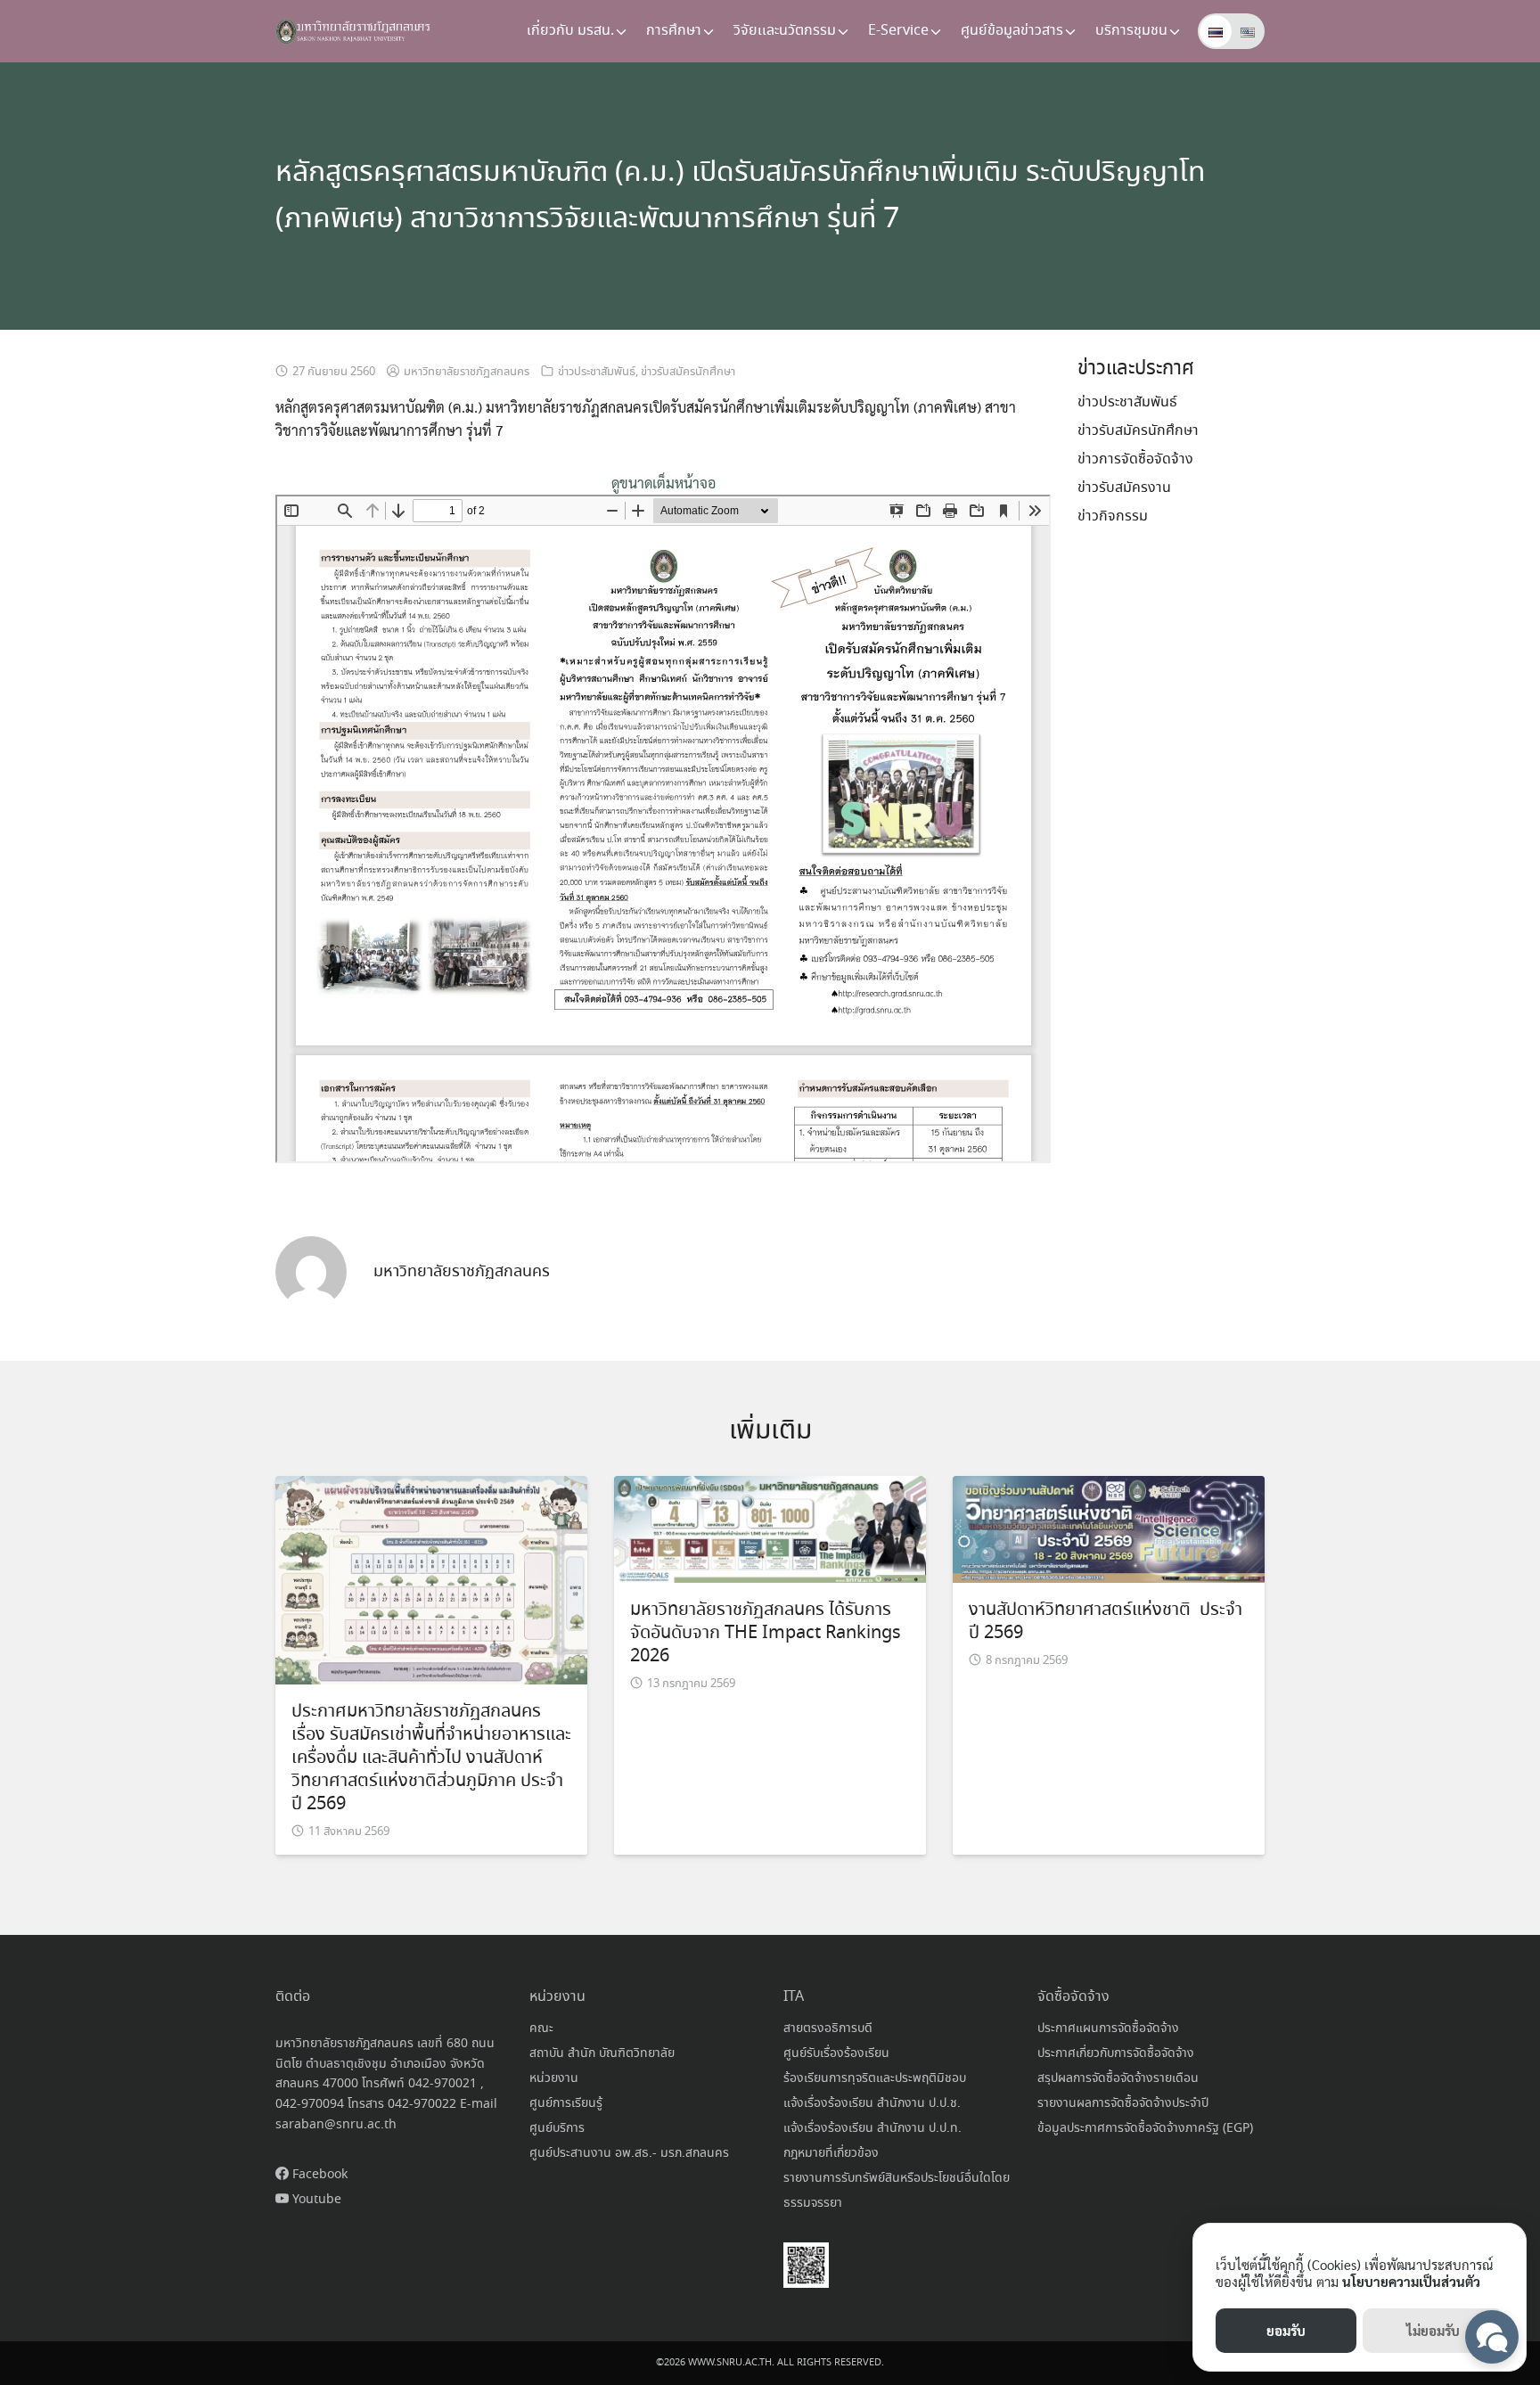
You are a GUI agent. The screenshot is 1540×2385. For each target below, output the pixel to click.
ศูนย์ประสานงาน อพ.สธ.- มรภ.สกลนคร (629, 2153)
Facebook (318, 2175)
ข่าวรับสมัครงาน (1124, 488)
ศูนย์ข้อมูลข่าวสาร (1012, 31)
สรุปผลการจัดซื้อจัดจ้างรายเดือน (1118, 2078)
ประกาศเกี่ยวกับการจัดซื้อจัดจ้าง (1116, 2053)
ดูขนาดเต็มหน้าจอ (664, 483)
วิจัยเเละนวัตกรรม (785, 31)
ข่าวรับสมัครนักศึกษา (688, 372)
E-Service (898, 31)
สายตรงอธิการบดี (828, 2028)
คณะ (541, 2028)
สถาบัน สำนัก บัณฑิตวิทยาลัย (602, 2053)
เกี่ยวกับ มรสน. (570, 31)
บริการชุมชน (1131, 31)
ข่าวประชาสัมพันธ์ (597, 372)
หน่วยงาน (554, 2078)
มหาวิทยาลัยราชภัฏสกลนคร (467, 372)
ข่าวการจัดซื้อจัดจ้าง (1135, 459)
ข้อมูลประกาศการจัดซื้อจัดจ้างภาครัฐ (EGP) (1145, 2128)
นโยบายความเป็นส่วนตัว (1411, 2281)
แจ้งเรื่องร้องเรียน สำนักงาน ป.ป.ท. (872, 2128)
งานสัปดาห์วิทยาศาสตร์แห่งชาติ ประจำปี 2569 (1106, 1622)
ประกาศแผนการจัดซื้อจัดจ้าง (1108, 2028)
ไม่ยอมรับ (1433, 2330)
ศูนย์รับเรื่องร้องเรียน (836, 2053)
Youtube (315, 2200)
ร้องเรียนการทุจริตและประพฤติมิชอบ (875, 2078)
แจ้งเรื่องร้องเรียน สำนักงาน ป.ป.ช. (872, 2103)
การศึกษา (674, 31)
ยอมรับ (1286, 2330)
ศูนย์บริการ (557, 2128)
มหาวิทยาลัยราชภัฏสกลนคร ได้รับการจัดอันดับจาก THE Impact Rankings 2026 (766, 1633)
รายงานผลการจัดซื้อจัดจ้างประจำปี (1123, 2103)
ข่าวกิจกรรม (1113, 516)
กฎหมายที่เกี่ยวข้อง (831, 2153)
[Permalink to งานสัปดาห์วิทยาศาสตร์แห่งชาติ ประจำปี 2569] (1109, 1527)
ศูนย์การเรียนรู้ (566, 2103)
